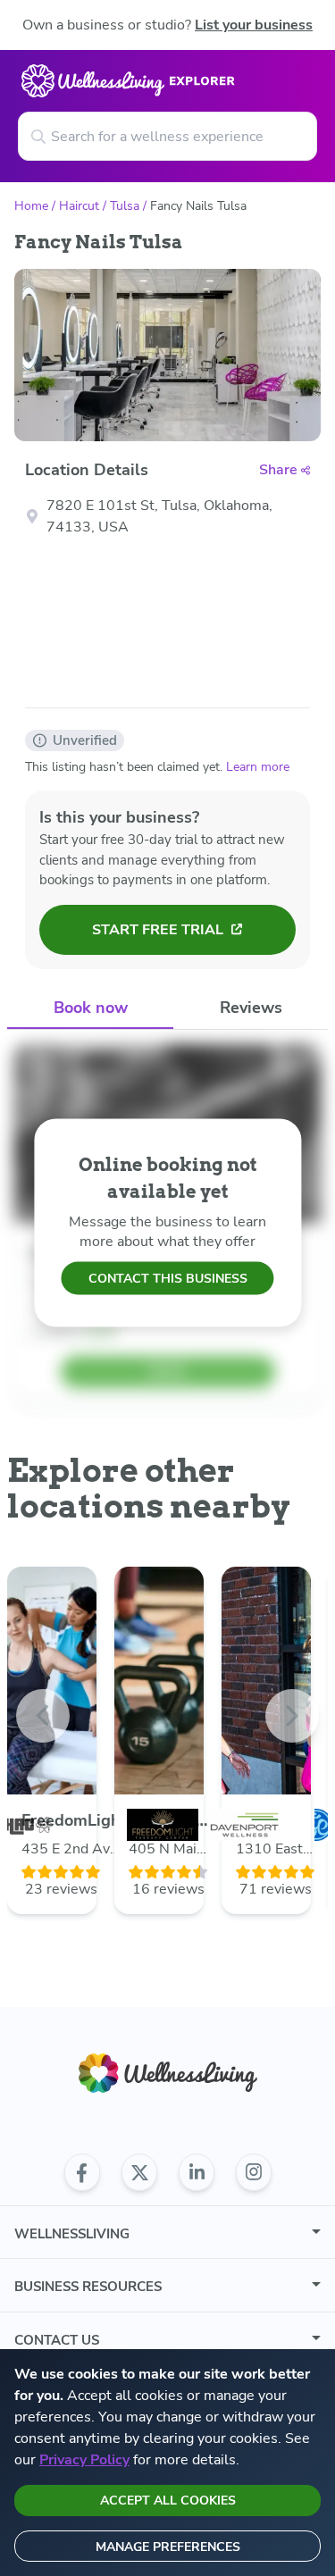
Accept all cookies (168, 2501)
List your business (254, 25)
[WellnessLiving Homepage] (168, 2074)
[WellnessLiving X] (139, 2172)
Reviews (251, 1008)
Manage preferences (168, 2547)
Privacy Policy (84, 2460)
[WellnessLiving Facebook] (82, 2172)
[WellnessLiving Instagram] (254, 2172)
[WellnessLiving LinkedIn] (197, 2172)
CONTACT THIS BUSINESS (168, 1279)
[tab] (90, 1009)
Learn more (258, 767)
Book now (91, 1008)
